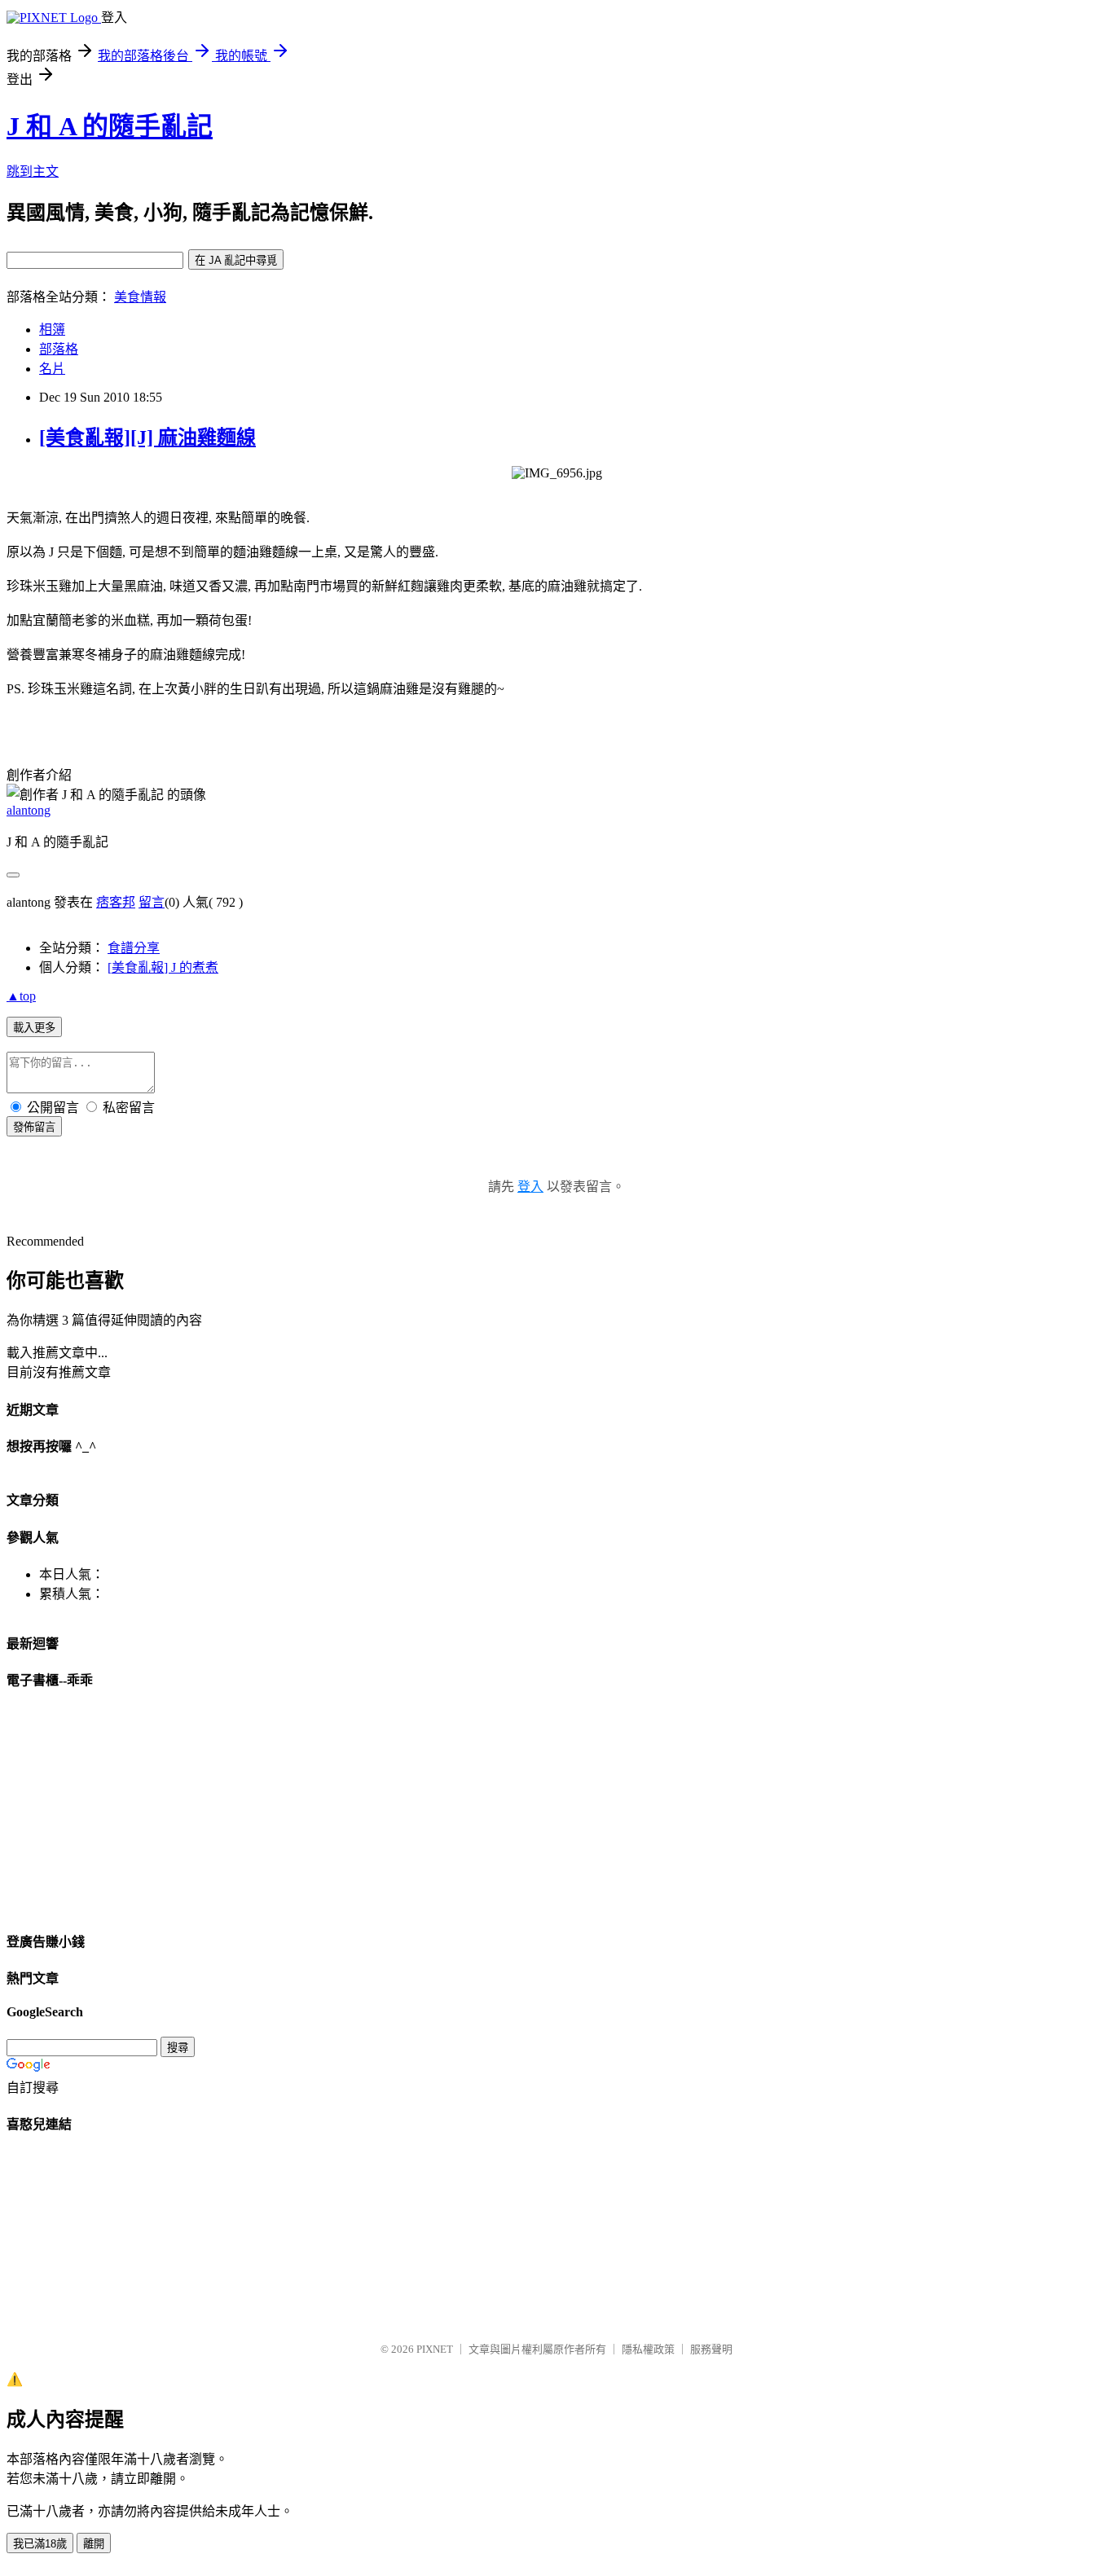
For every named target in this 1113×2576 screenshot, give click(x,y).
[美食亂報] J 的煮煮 (163, 967)
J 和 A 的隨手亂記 (110, 126)
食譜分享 (134, 948)
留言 (152, 902)
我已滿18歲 (40, 2544)
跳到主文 (33, 171)
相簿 (52, 330)
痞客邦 (116, 902)
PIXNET (435, 2349)
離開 (94, 2544)
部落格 (59, 349)
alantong (29, 810)
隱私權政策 (648, 2349)
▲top (21, 996)
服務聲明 (711, 2349)
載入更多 (34, 1028)
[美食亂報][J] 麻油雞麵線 (147, 437)
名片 (52, 369)
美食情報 (140, 297)
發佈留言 (34, 1127)
